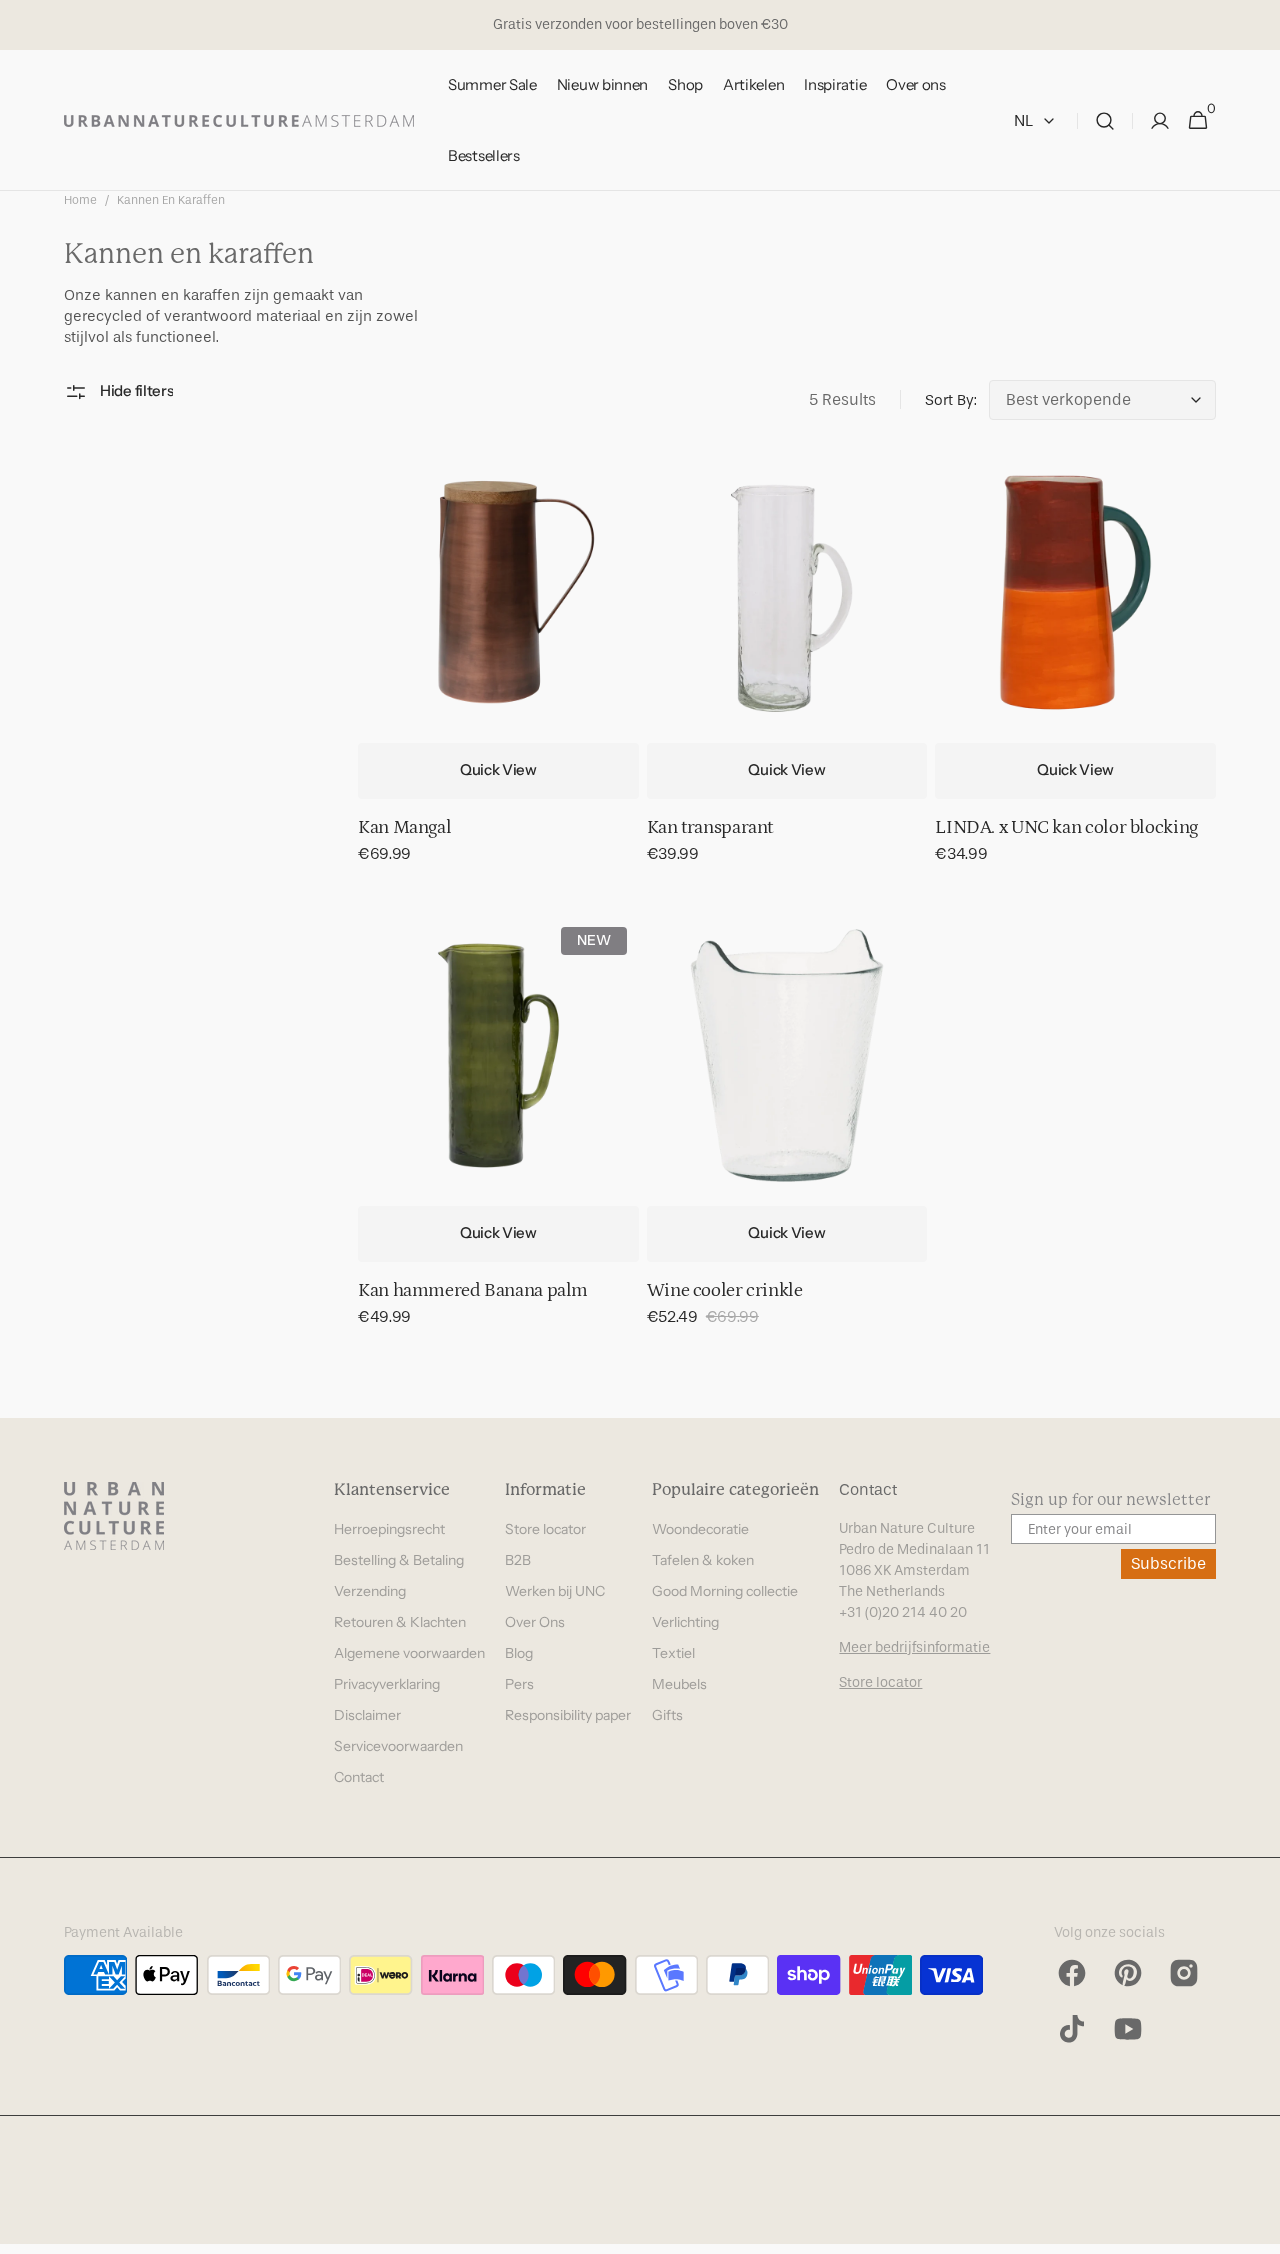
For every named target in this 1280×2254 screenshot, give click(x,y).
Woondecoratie (700, 1529)
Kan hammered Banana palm (473, 1290)
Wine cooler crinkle (725, 1290)
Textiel (673, 1653)
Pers (519, 1684)
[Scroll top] (1256, 2230)
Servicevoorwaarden (398, 1746)
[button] (1105, 120)
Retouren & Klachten (400, 1622)
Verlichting (685, 1622)
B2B (518, 1560)
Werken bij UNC (555, 1591)
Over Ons (535, 1622)
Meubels (679, 1684)
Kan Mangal (404, 827)
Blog (519, 1653)
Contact (359, 1777)
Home (80, 200)
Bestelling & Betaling (399, 1560)
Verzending (370, 1591)
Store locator (545, 1529)
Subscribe (1168, 1563)
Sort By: (951, 400)
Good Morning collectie (725, 1591)
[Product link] (498, 671)
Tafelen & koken (703, 1560)
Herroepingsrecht (389, 1529)
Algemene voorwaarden (409, 1653)
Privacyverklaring (387, 1684)
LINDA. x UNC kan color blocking (1066, 827)
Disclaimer (367, 1715)
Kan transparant (710, 827)
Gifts (667, 1715)
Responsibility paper (568, 1715)
